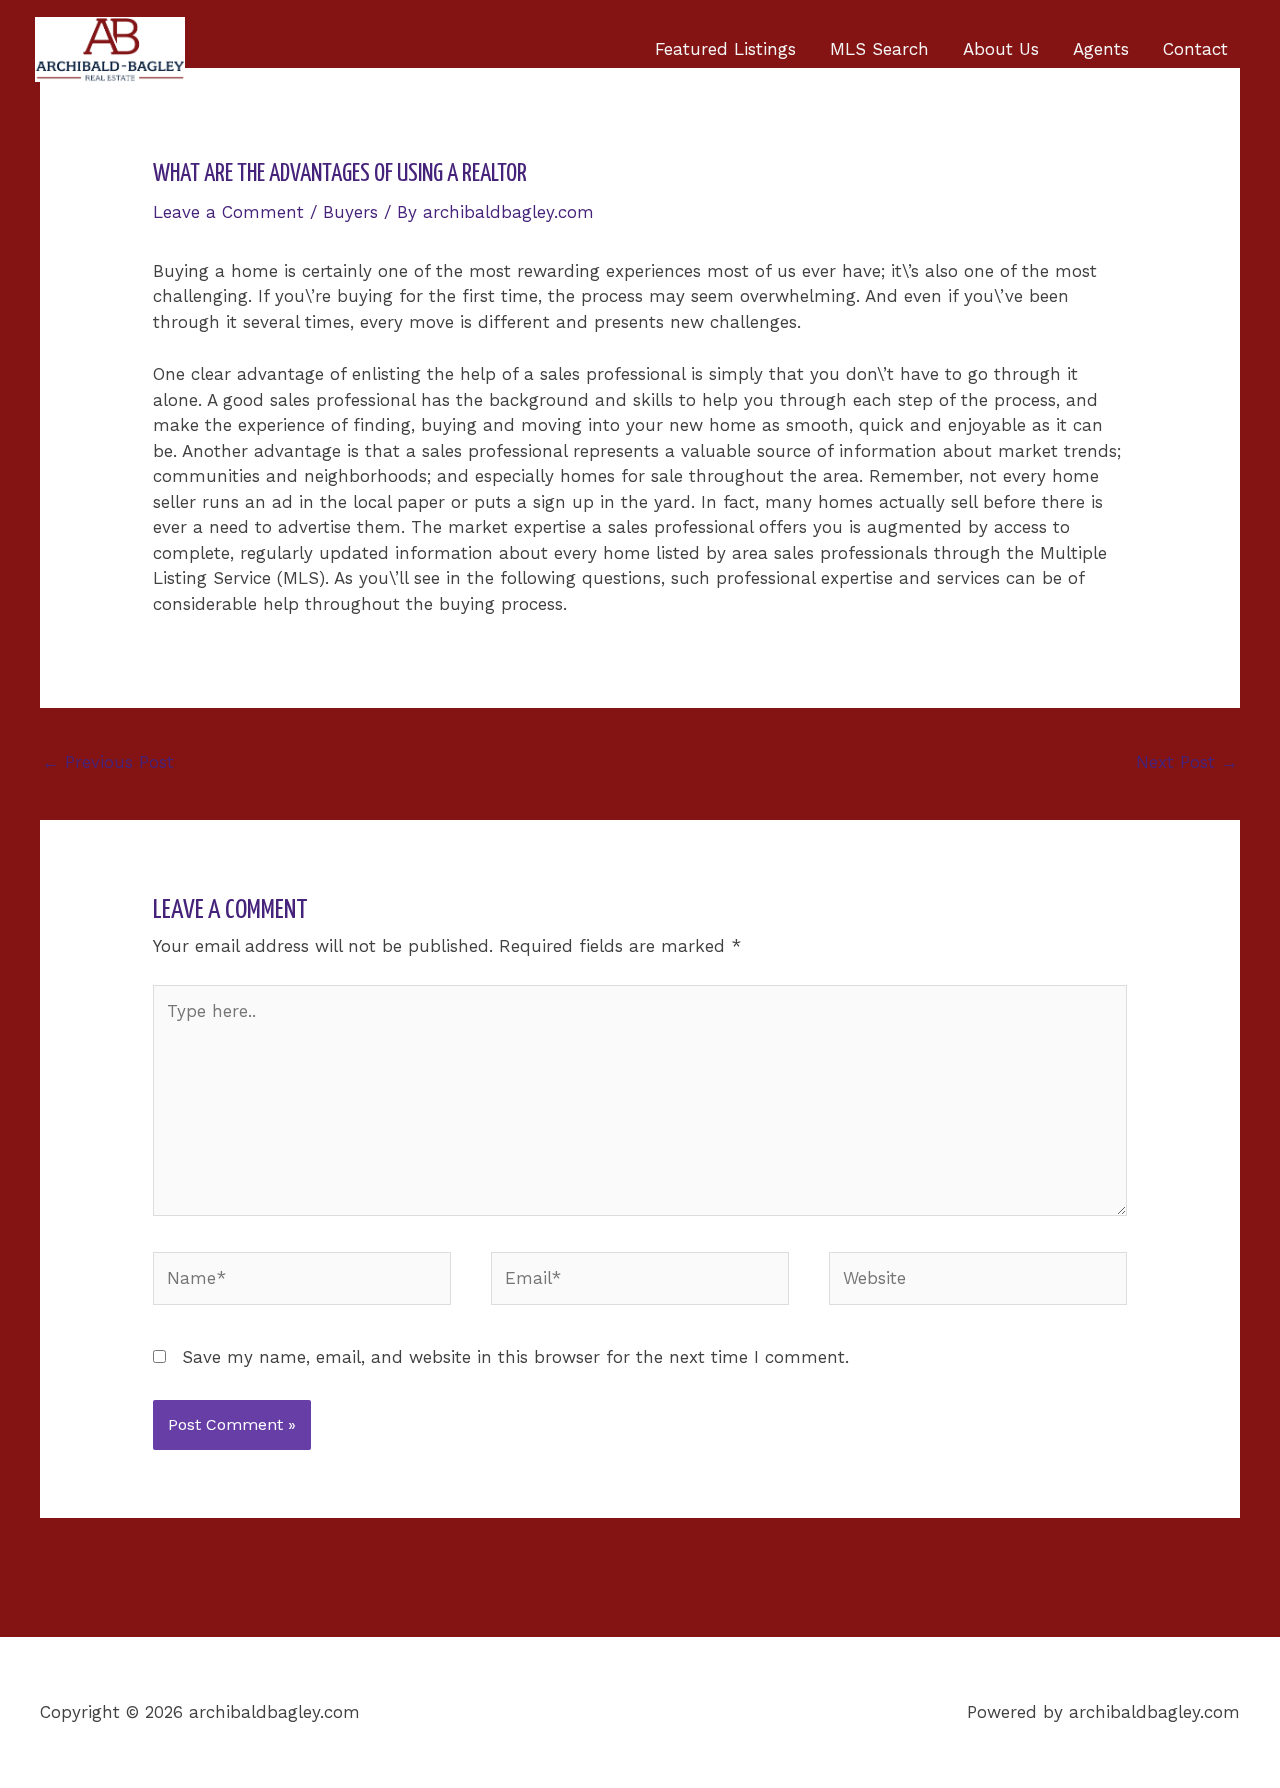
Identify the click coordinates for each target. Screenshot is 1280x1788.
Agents (1101, 49)
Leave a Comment (228, 212)
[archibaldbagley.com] (110, 48)
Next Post (1187, 762)
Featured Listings (725, 49)
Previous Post (108, 762)
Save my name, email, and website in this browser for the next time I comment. (515, 1357)
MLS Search (879, 49)
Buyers (350, 212)
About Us (1001, 49)
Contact (1195, 49)
